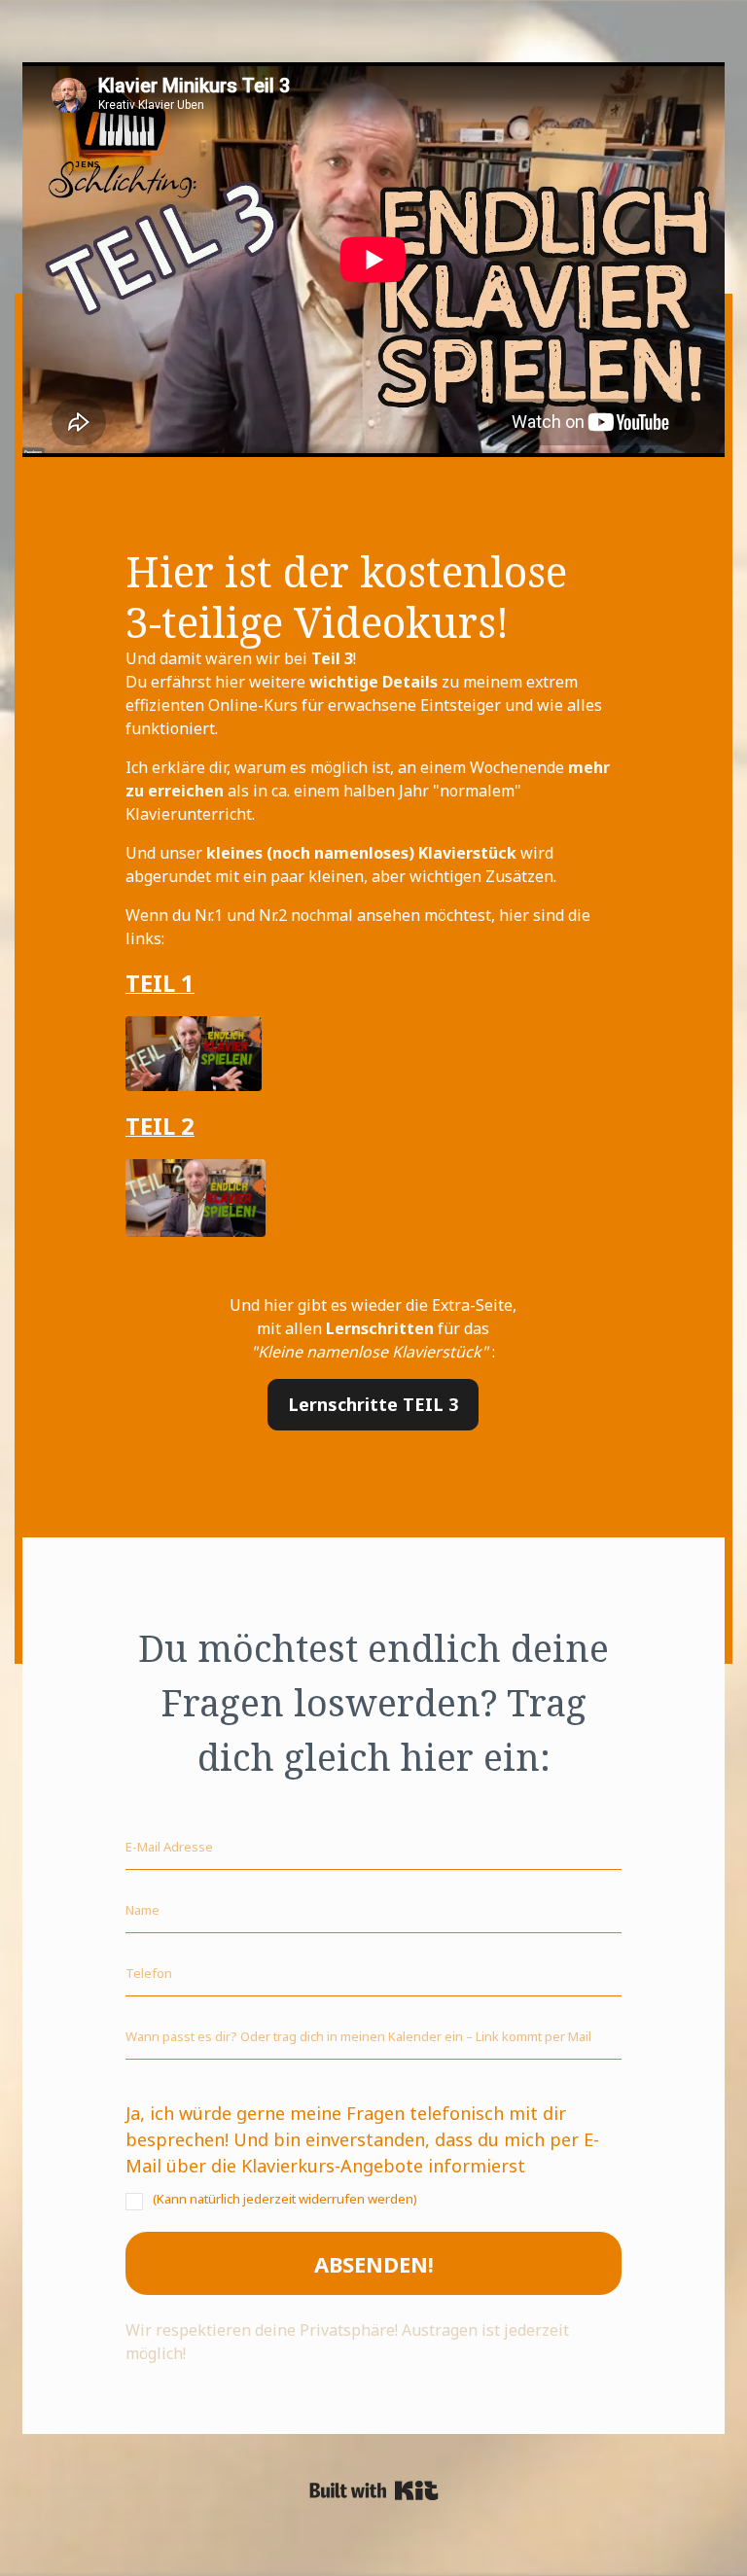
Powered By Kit (374, 2490)
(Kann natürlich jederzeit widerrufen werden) (285, 2199)
